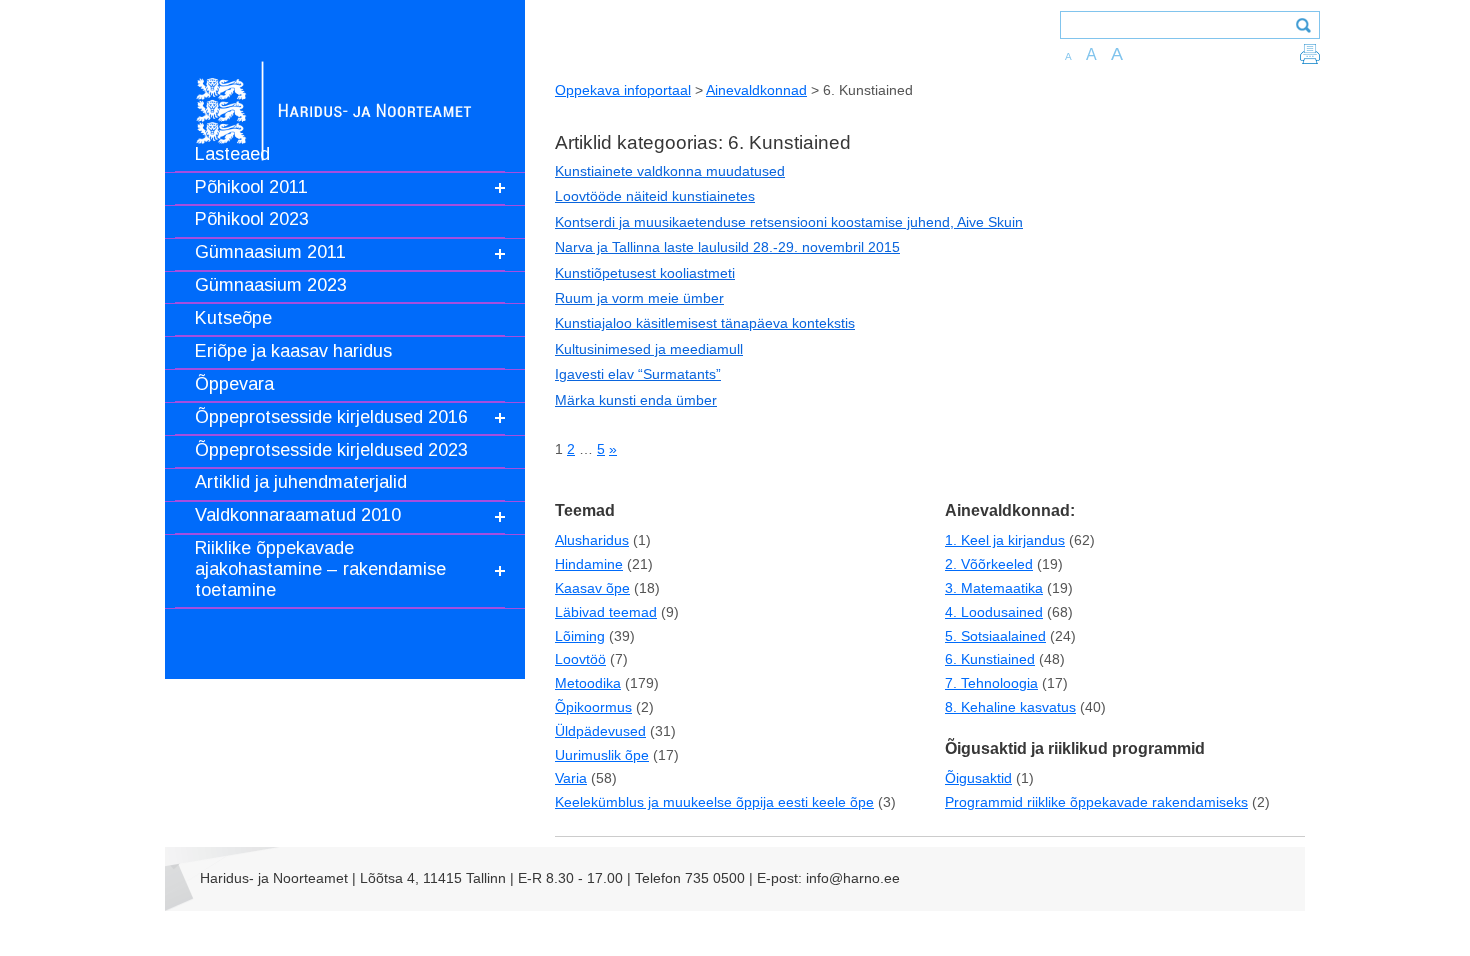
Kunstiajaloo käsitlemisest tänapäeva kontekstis (705, 323)
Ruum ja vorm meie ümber (639, 298)
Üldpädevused (600, 731)
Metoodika (588, 683)
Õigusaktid (978, 778)
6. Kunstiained (990, 659)
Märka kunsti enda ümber (636, 400)
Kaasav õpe (592, 588)
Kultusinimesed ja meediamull (649, 349)
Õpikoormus (593, 707)
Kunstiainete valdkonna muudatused (670, 171)
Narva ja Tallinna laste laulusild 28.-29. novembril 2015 (727, 247)
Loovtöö (580, 659)
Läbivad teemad (606, 612)
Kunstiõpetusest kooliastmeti (645, 273)
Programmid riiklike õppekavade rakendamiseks (1096, 802)
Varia (571, 778)
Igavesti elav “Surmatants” (638, 374)
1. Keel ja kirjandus (1005, 540)
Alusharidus (592, 540)
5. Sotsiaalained (995, 636)
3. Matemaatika (994, 588)
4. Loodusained (994, 612)
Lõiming (580, 636)
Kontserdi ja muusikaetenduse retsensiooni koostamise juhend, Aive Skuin (789, 222)
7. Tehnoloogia (991, 683)
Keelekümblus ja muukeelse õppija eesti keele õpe (714, 802)
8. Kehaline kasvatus (1010, 707)
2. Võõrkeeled (989, 564)
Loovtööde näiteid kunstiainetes (655, 196)
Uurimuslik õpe (602, 755)
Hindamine (589, 564)
